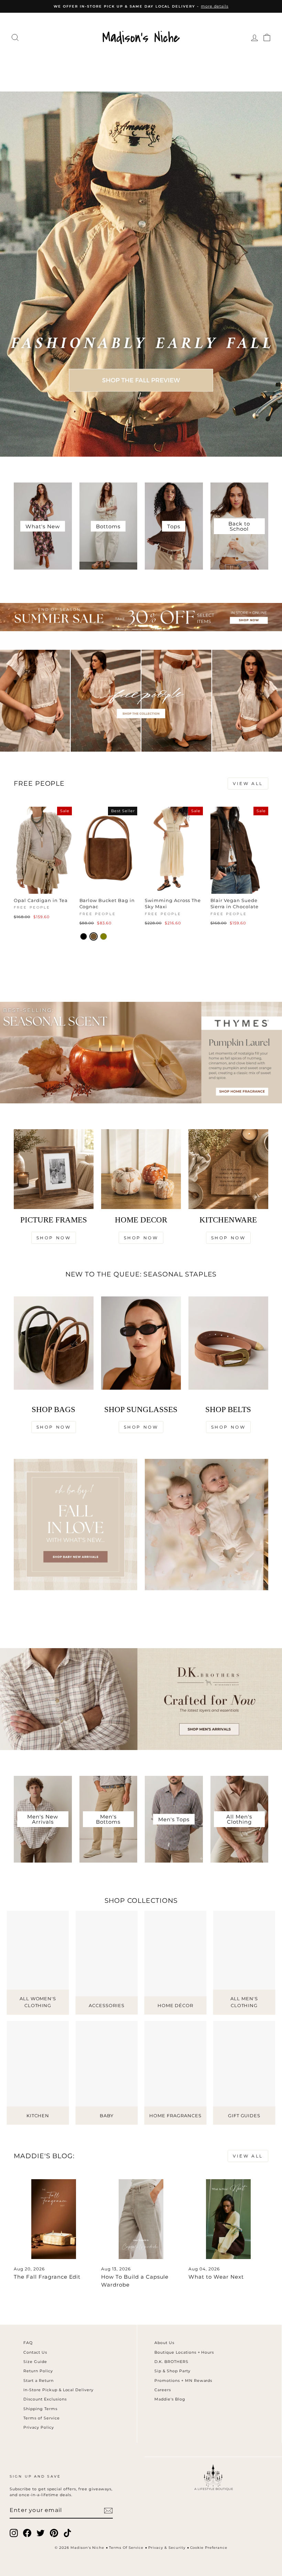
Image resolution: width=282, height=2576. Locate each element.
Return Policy (38, 2371)
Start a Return (39, 2381)
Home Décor (193, 63)
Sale (181, 77)
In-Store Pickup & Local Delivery (58, 2390)
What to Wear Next (216, 2277)
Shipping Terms (40, 2409)
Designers (91, 63)
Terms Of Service (126, 2548)
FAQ (28, 2343)
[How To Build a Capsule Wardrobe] (141, 2219)
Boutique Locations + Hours (184, 2352)
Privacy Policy (39, 2427)
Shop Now (54, 1238)
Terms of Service (42, 2418)
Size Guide (35, 2362)
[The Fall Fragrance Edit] (54, 2219)
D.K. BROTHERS (171, 2362)
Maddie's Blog (170, 2399)
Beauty (105, 77)
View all (248, 783)
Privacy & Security (167, 2548)
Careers (163, 2390)
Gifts (158, 77)
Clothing (48, 63)
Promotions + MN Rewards (183, 2381)
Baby (134, 77)
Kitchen (237, 63)
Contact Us (35, 2352)
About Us (164, 2343)
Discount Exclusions (45, 2399)
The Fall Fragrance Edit (47, 2277)
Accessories (140, 63)
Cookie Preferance (209, 2548)
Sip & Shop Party (172, 2371)
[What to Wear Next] (228, 2219)
